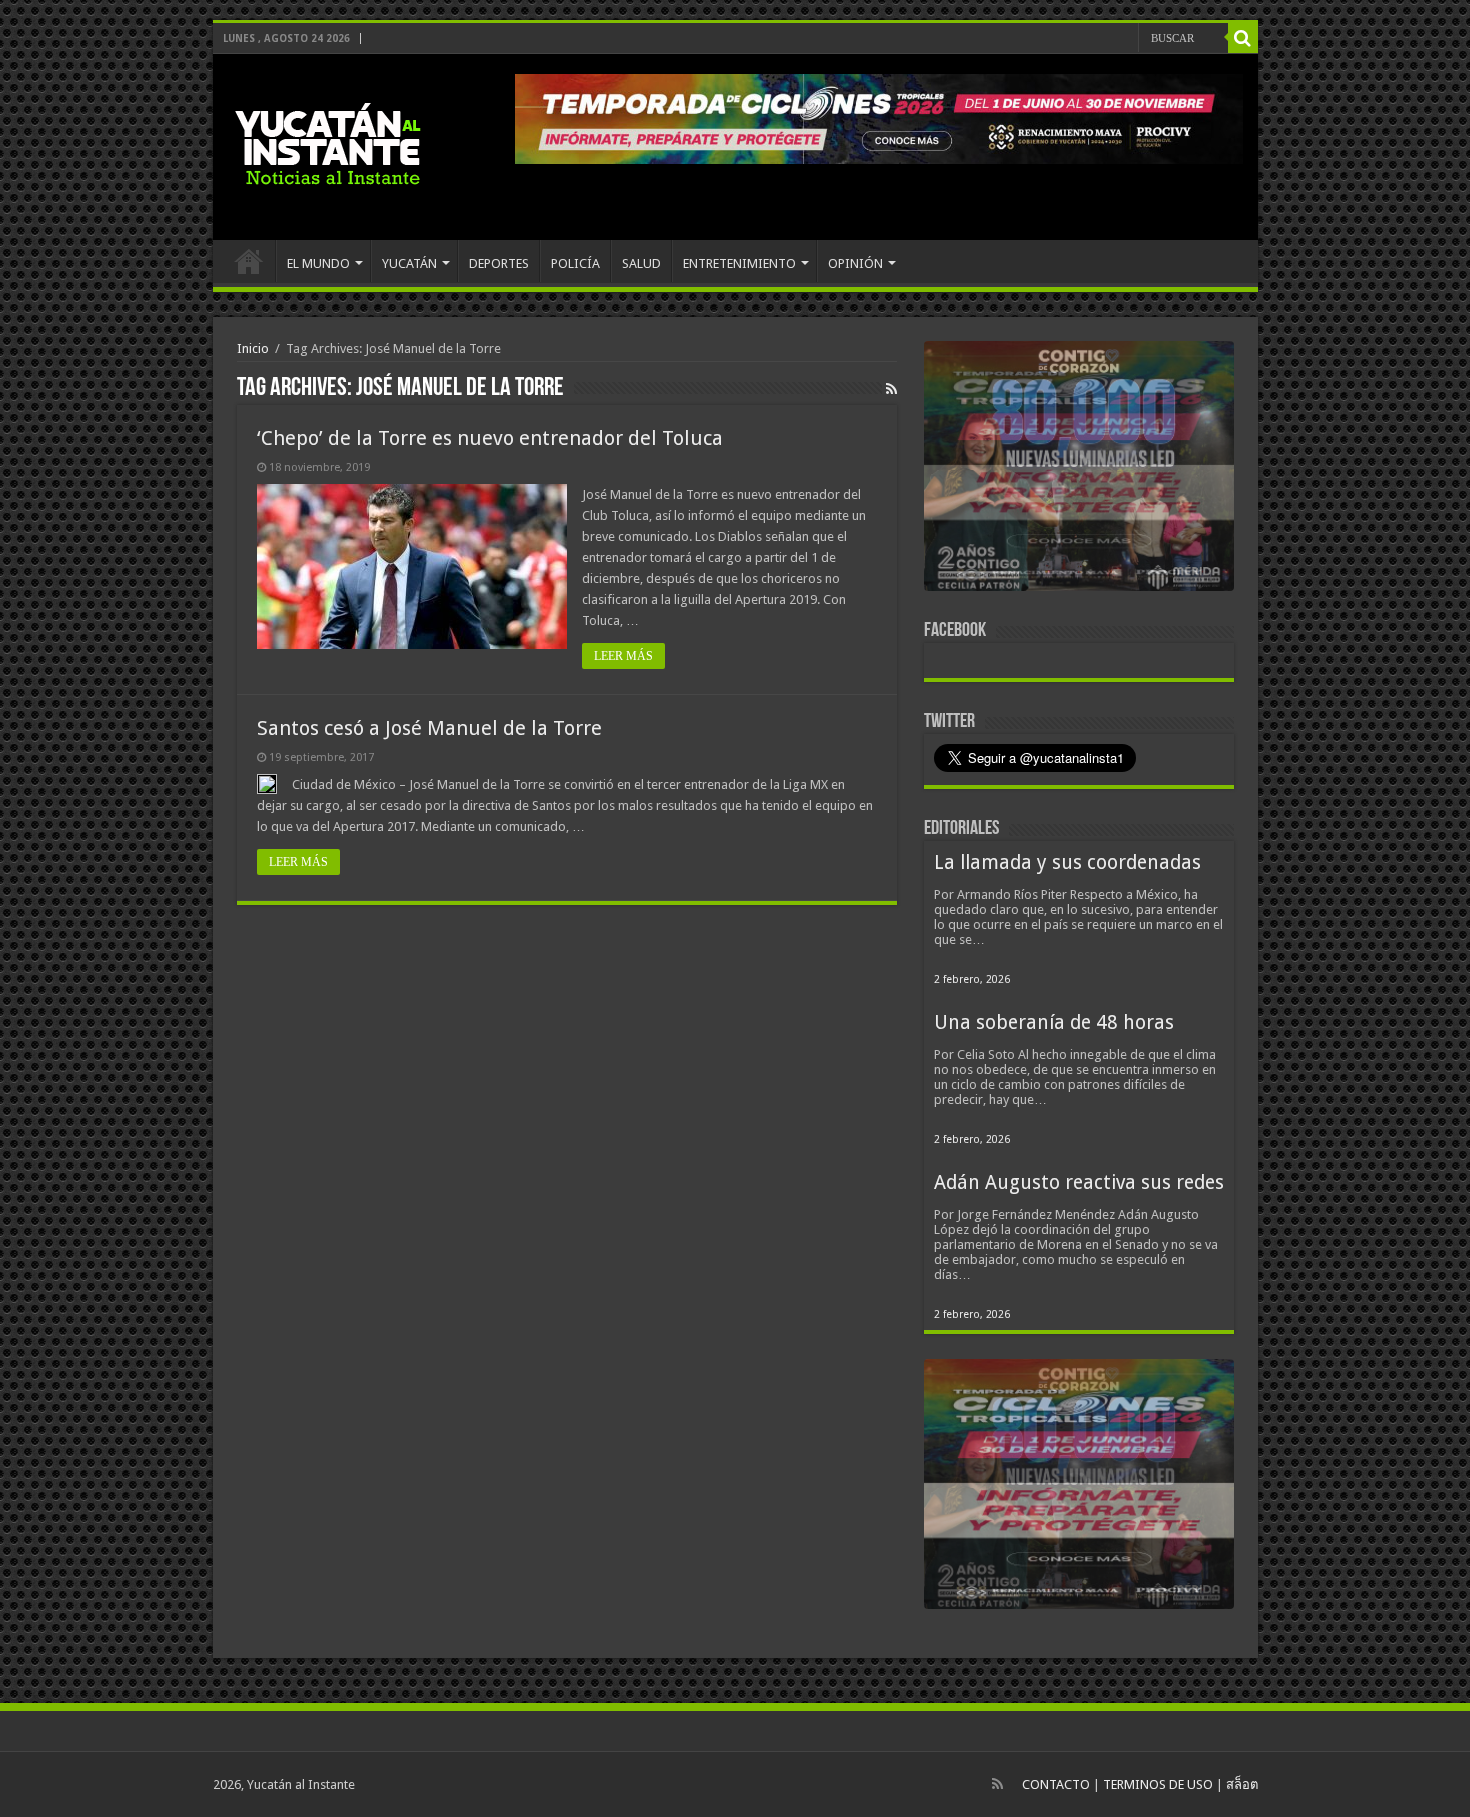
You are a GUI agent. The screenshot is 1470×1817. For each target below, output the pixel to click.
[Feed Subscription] (891, 389)
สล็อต (1242, 1784)
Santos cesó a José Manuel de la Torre (429, 728)
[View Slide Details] (1079, 470)
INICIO (249, 261)
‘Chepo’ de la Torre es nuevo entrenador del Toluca (490, 438)
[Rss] (997, 1784)
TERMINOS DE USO (1158, 1784)
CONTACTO (1056, 1784)
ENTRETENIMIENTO (739, 263)
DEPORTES (499, 263)
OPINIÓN (855, 263)
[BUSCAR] (1243, 38)
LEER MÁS (623, 656)
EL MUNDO (318, 263)
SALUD (641, 263)
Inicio (253, 348)
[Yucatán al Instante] (328, 143)
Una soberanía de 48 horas (1054, 1022)
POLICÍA (575, 263)
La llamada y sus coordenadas (1067, 862)
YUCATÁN (409, 263)
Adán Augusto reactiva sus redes (1079, 1182)
